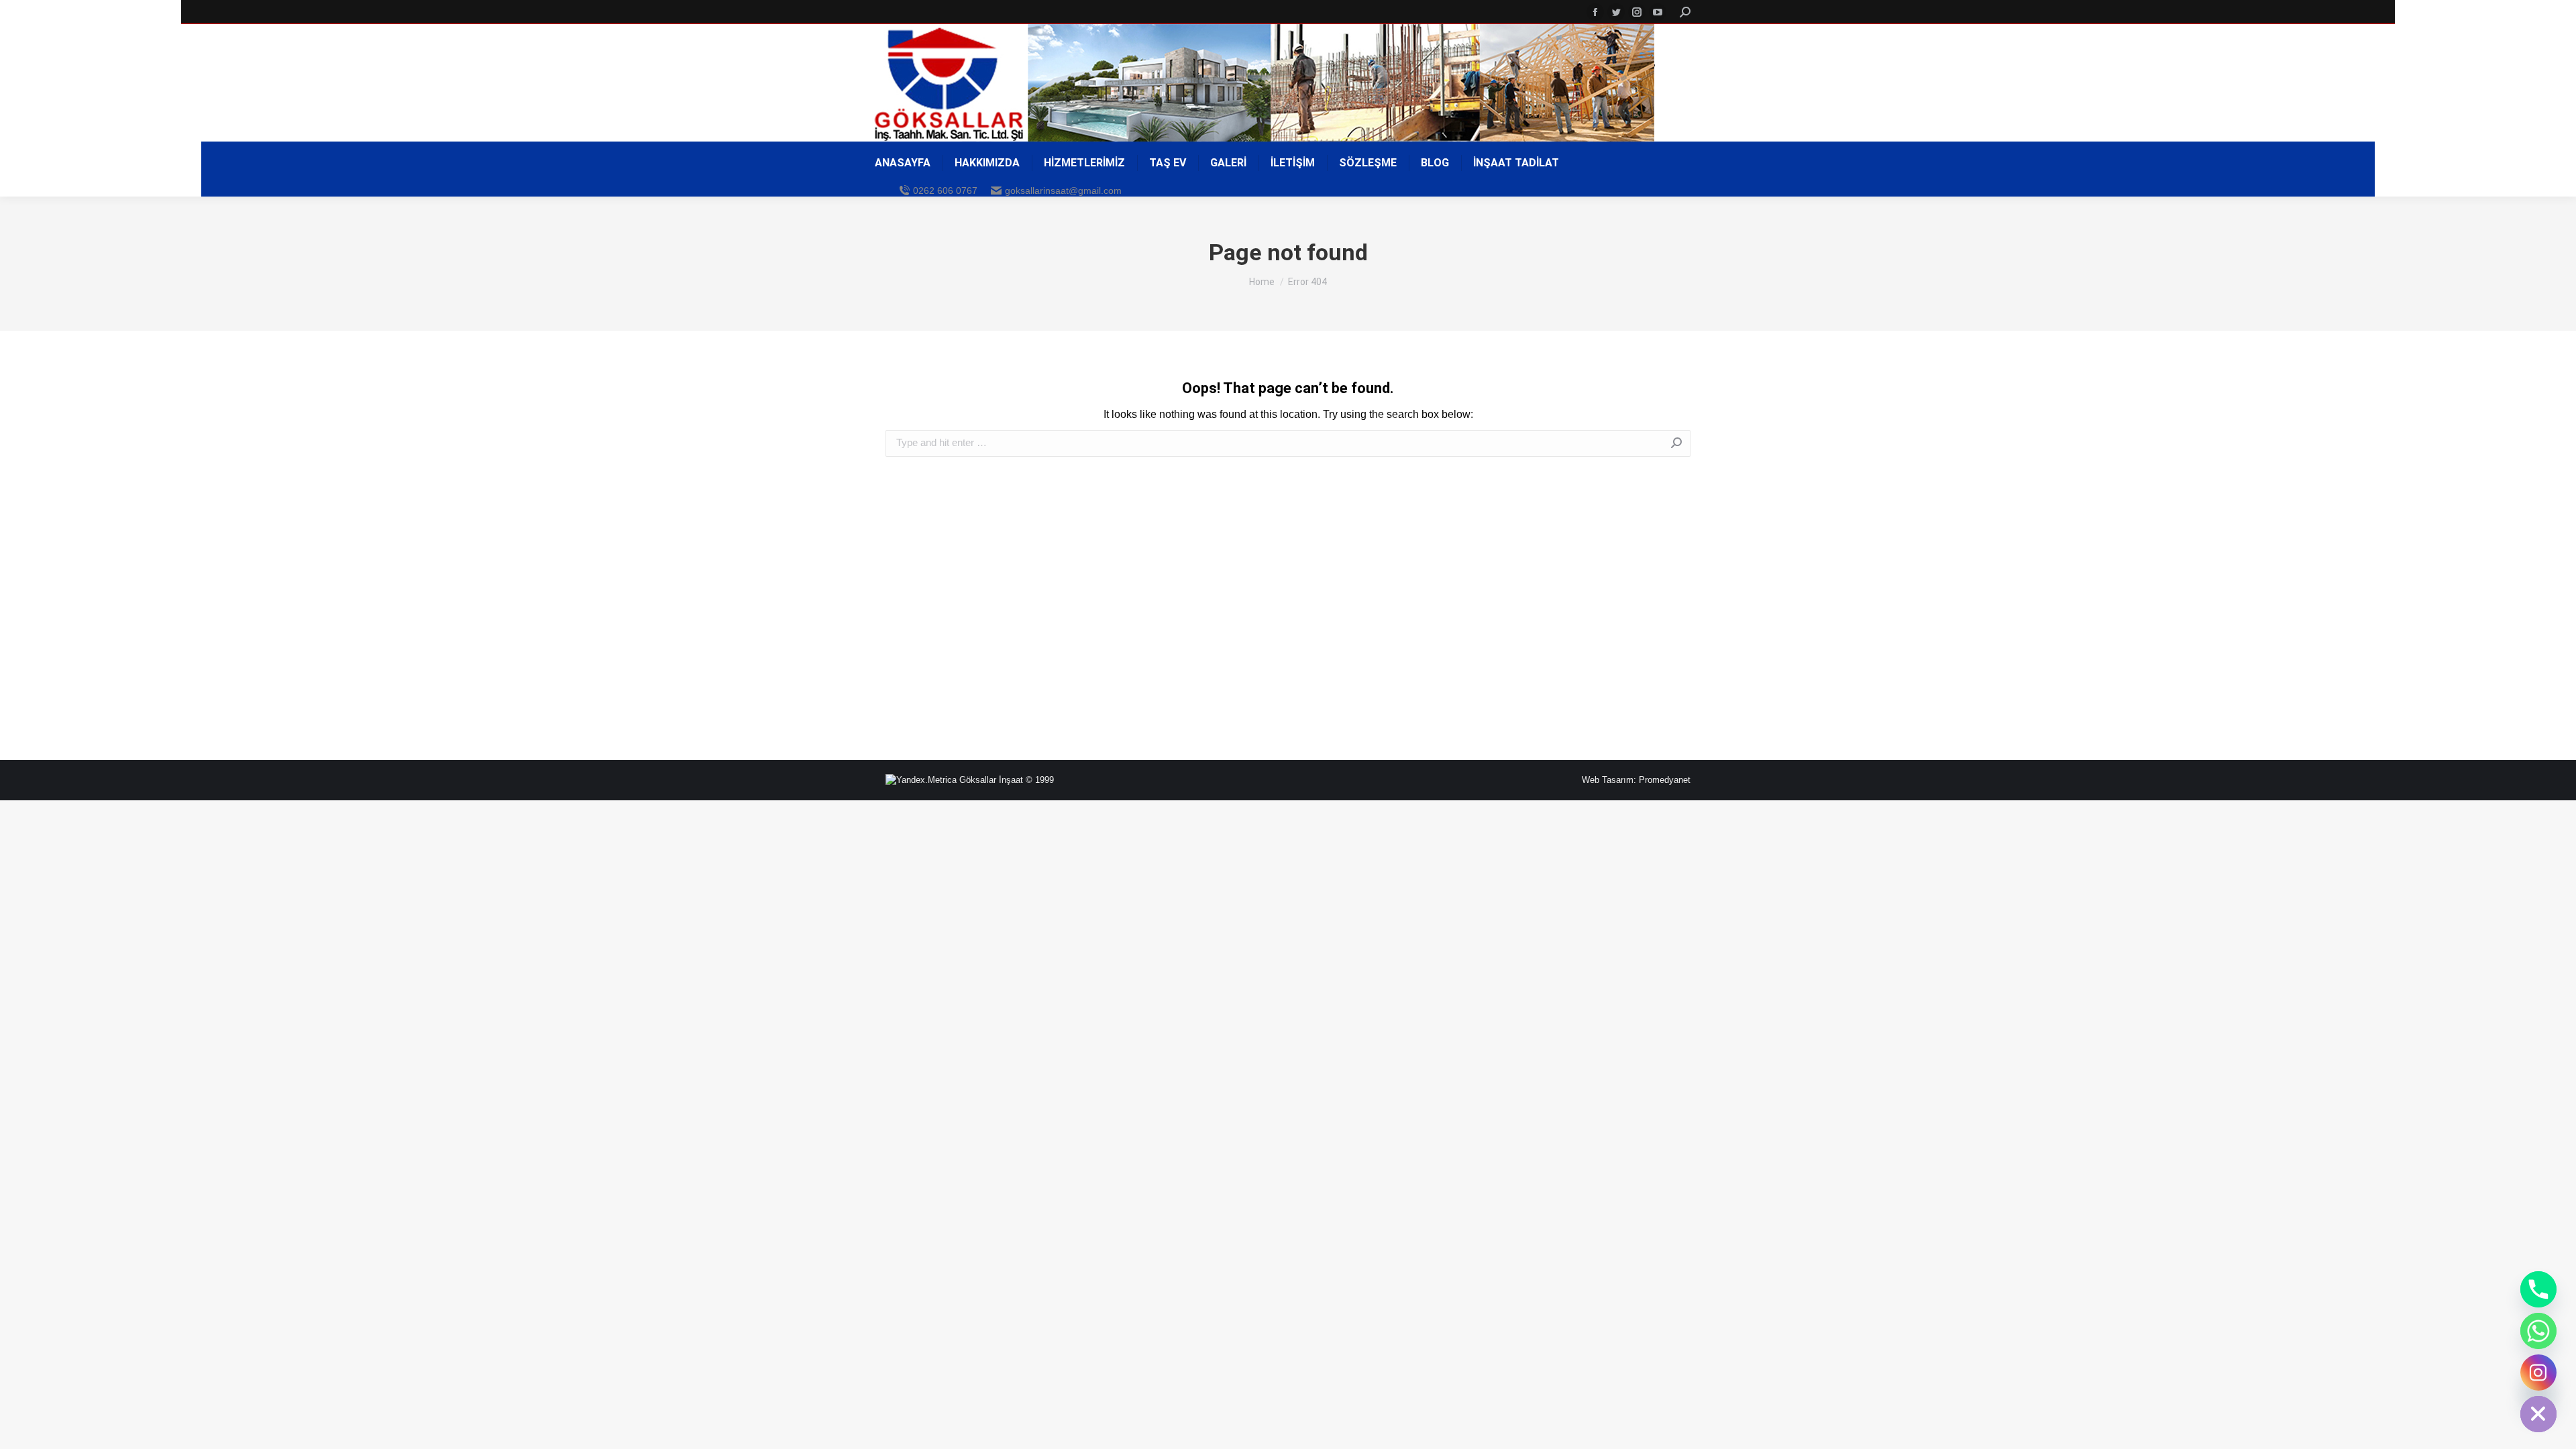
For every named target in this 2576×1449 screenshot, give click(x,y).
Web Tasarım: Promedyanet (1636, 780)
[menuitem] (903, 163)
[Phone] (2538, 1289)
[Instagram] (2538, 1373)
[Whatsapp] (2538, 1331)
